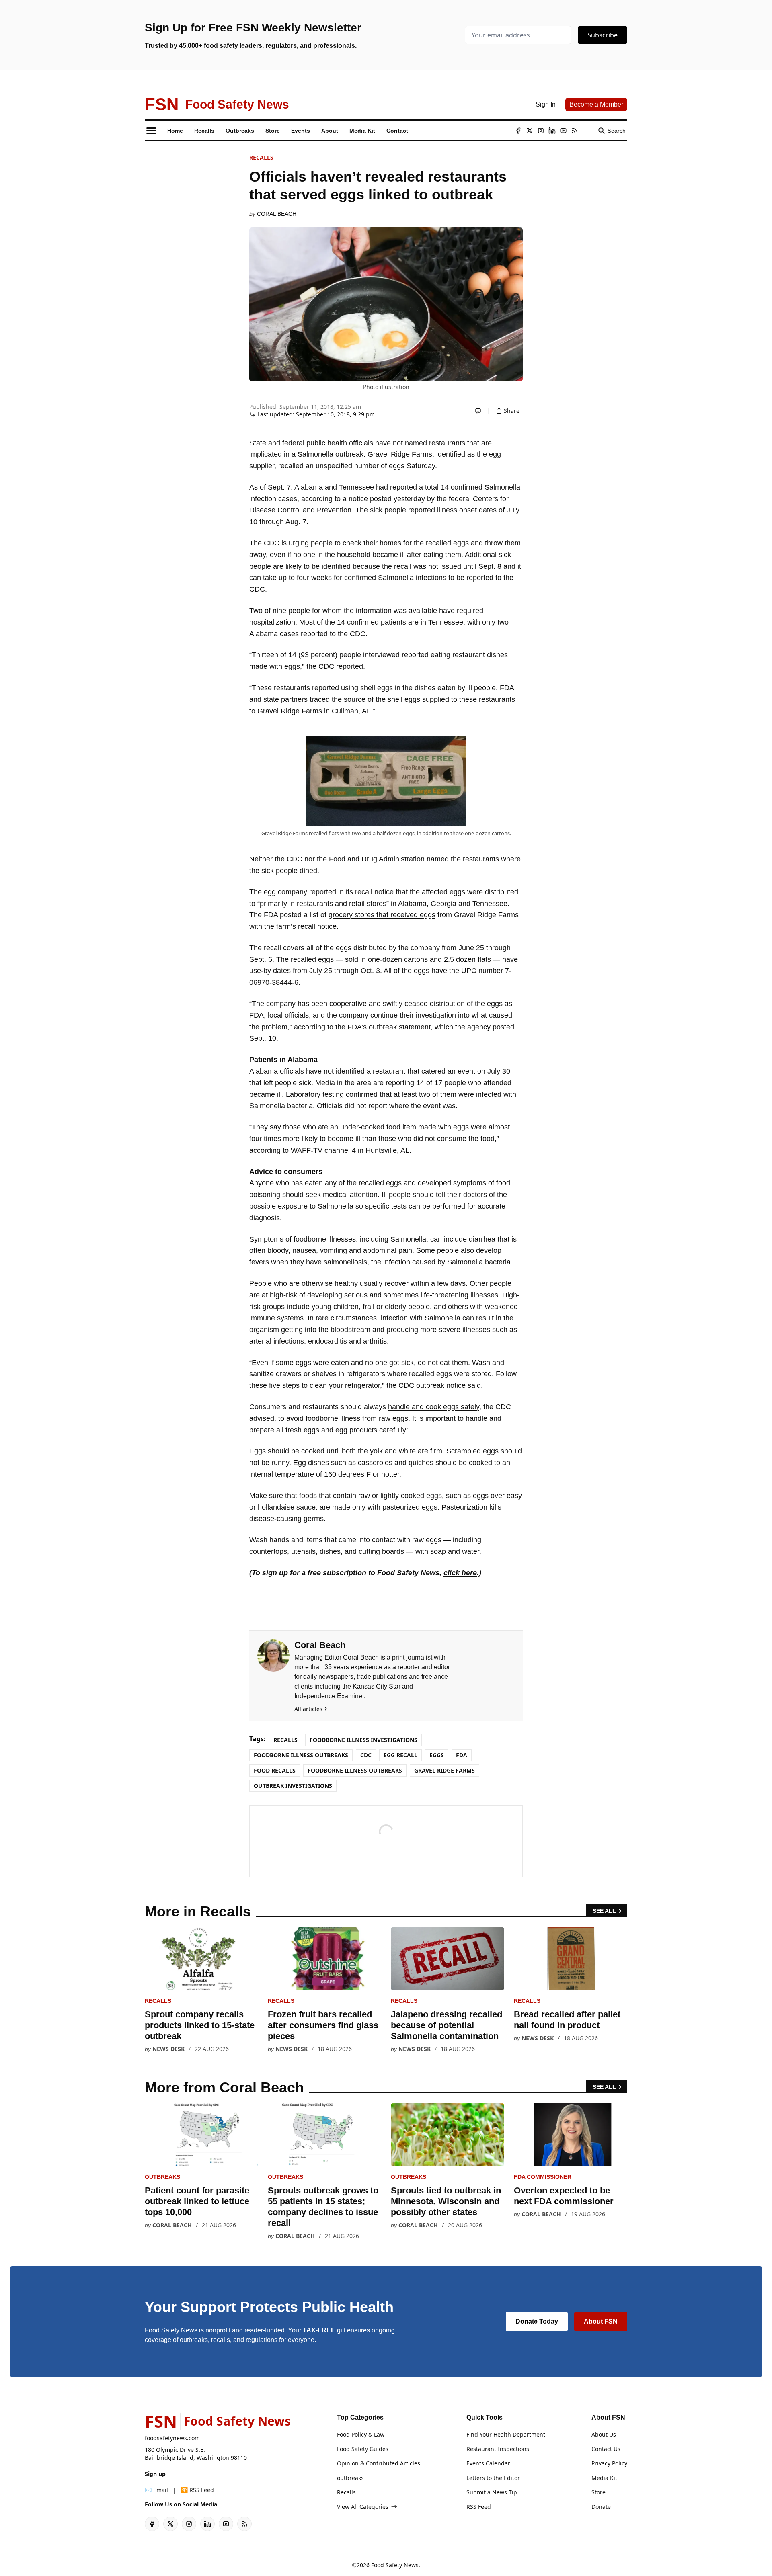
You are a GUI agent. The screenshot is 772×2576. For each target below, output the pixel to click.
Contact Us (606, 2449)
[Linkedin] (552, 131)
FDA (462, 1755)
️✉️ (156, 2490)
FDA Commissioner (543, 2177)
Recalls (261, 157)
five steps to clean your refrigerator (324, 1385)
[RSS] (575, 131)
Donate (601, 2507)
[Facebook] (518, 131)
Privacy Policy (609, 2463)
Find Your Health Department (506, 2434)
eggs (437, 1755)
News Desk (168, 2049)
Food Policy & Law (361, 2434)
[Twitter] (530, 131)
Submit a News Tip (492, 2492)
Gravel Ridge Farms (445, 1770)
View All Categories (363, 2507)
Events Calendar (488, 2463)
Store (599, 2492)
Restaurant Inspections (498, 2449)
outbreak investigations (293, 1786)
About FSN (601, 2321)
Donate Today (537, 2321)
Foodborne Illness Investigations (363, 1740)
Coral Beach (277, 214)
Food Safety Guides (363, 2449)
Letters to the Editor (493, 2478)
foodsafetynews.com (172, 2438)
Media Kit (604, 2478)
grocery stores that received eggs (382, 915)
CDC (366, 1755)
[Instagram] (541, 131)
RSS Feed (479, 2507)
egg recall (400, 1755)
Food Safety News (395, 2565)
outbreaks (162, 2177)
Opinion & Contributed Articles (379, 2463)
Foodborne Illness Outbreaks (301, 1755)
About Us (604, 2434)
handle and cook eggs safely (434, 1407)
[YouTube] (563, 131)
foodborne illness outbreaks (355, 1770)
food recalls (275, 1770)
